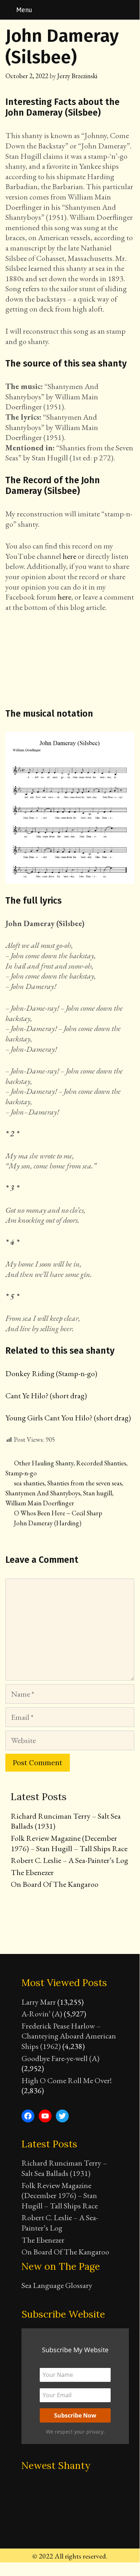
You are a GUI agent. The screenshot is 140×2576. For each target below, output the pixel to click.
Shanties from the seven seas (85, 1483)
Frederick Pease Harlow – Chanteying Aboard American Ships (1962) (69, 2036)
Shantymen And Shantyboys (43, 1493)
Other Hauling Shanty (44, 1463)
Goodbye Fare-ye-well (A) (61, 2058)
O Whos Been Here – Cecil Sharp (58, 1513)
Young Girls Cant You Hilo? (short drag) (68, 1418)
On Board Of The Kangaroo (55, 1884)
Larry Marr (39, 2002)
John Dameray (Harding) (48, 1523)
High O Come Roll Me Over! (67, 2080)
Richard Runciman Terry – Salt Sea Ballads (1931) (66, 1821)
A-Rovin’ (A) (42, 2014)
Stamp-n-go (21, 1473)
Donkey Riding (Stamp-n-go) (51, 1373)
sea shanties (29, 1483)
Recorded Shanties (101, 1463)
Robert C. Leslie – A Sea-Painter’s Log (69, 1860)
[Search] (130, 10)
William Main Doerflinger (40, 1503)
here (69, 556)
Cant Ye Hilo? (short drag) (46, 1396)
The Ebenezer (32, 1872)
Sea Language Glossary (57, 2285)
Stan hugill (98, 1493)
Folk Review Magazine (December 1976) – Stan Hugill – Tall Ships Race (69, 1843)
